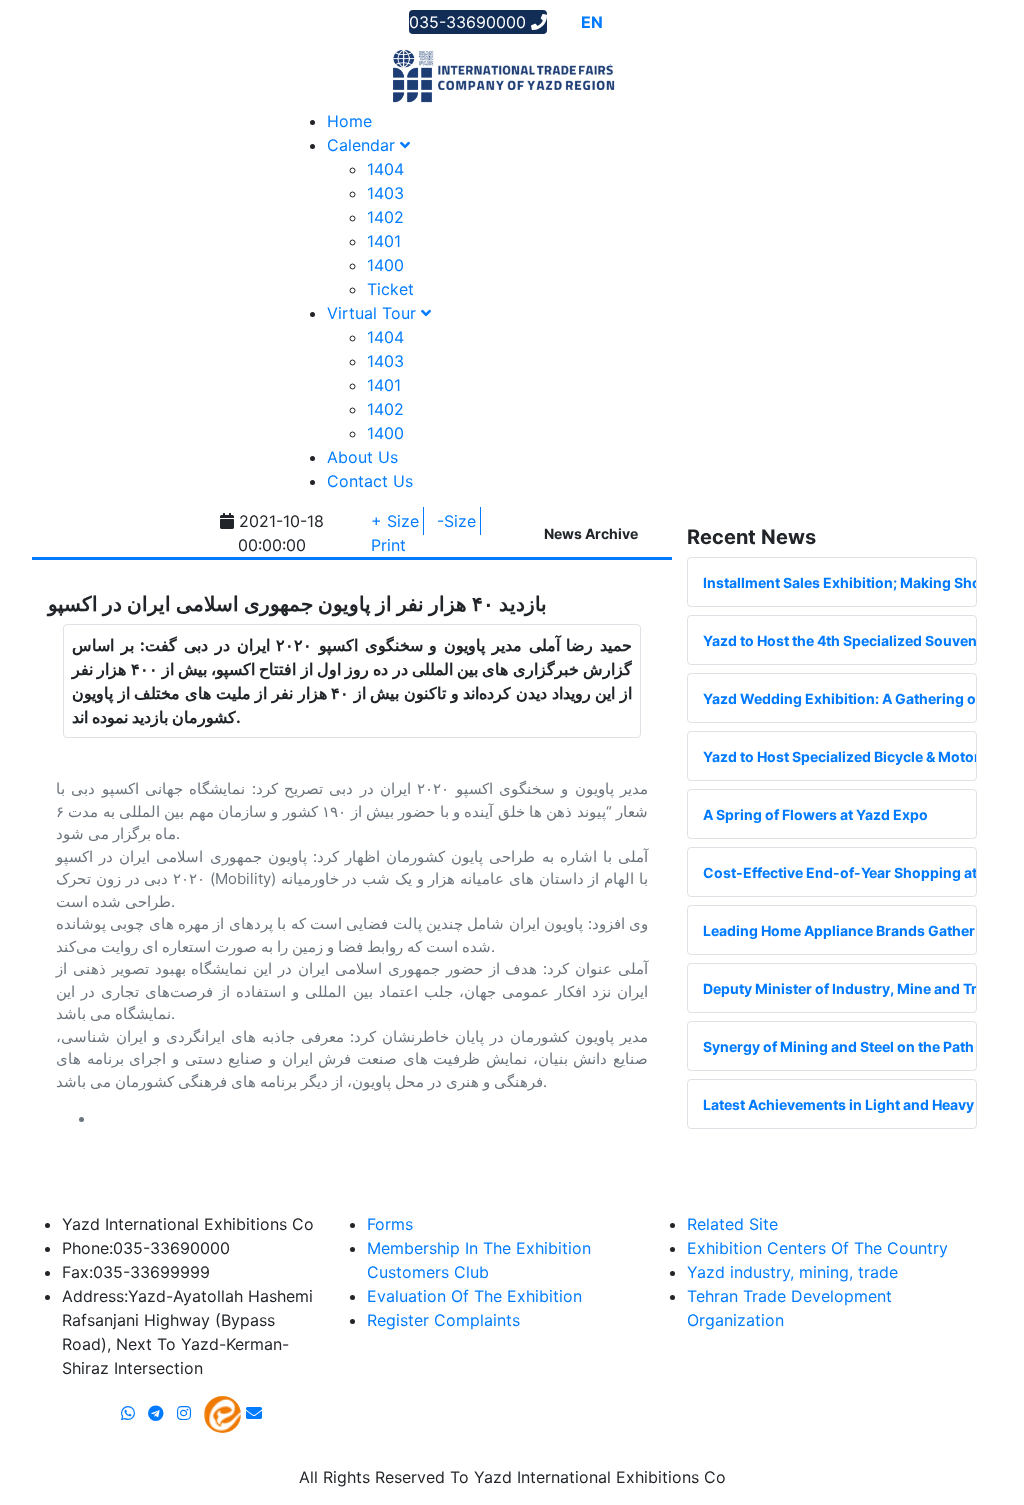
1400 (385, 265)
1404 (385, 169)
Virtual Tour (374, 313)
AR (563, 22)
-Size (456, 521)
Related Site (732, 1224)
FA (619, 22)
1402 (385, 217)
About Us (362, 457)
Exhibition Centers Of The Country (817, 1248)
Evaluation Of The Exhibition (474, 1296)
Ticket (390, 289)
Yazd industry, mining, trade (792, 1272)
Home (349, 121)
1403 (385, 193)
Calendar (363, 145)
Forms (390, 1224)
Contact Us (370, 481)
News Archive (591, 533)
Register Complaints (443, 1320)
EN (592, 22)
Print (388, 545)
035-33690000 (470, 22)
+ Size (395, 521)
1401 (384, 241)
